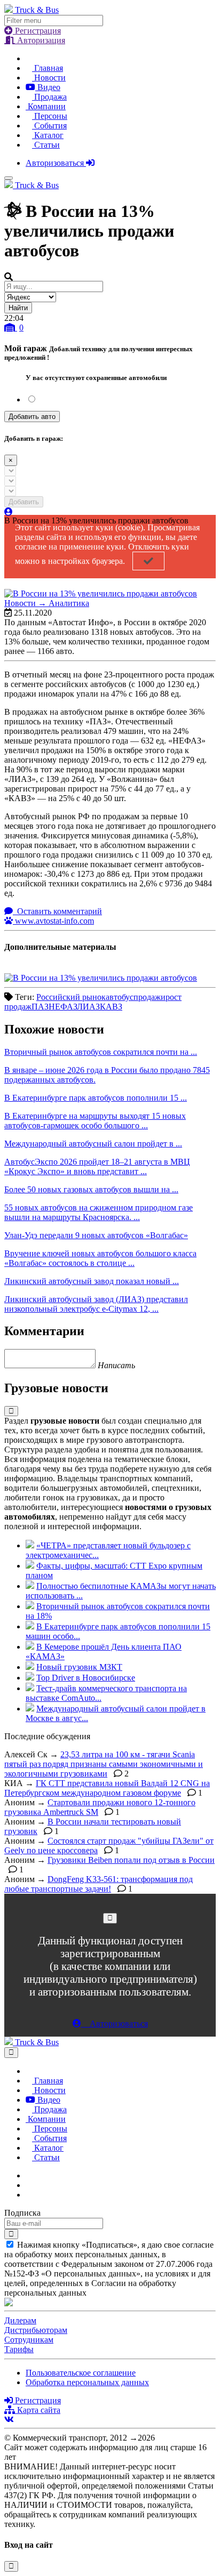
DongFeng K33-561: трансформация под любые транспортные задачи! (99, 1884)
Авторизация (40, 40)
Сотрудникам (29, 2340)
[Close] (110, 1918)
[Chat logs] (29, 2175)
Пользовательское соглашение (81, 2373)
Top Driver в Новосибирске (86, 1678)
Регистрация (37, 31)
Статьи (46, 145)
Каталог (48, 135)
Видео (48, 87)
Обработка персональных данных (87, 2382)
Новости (49, 78)
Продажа (49, 97)
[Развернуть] (11, 1411)
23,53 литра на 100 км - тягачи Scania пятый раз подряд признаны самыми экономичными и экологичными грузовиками (104, 1764)
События (49, 126)
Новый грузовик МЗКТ (79, 1667)
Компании (46, 106)
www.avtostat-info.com (53, 921)
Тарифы (19, 2349)
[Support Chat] (29, 2185)
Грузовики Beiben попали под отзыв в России (131, 1860)
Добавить (24, 502)
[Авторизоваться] (9, 512)
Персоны (50, 116)
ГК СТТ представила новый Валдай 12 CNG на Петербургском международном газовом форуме (107, 1788)
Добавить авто (32, 417)
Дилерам (20, 2320)
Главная (48, 68)
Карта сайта (38, 2410)
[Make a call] (29, 2195)
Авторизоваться (56, 163)
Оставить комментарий (58, 911)
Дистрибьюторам (36, 2330)
